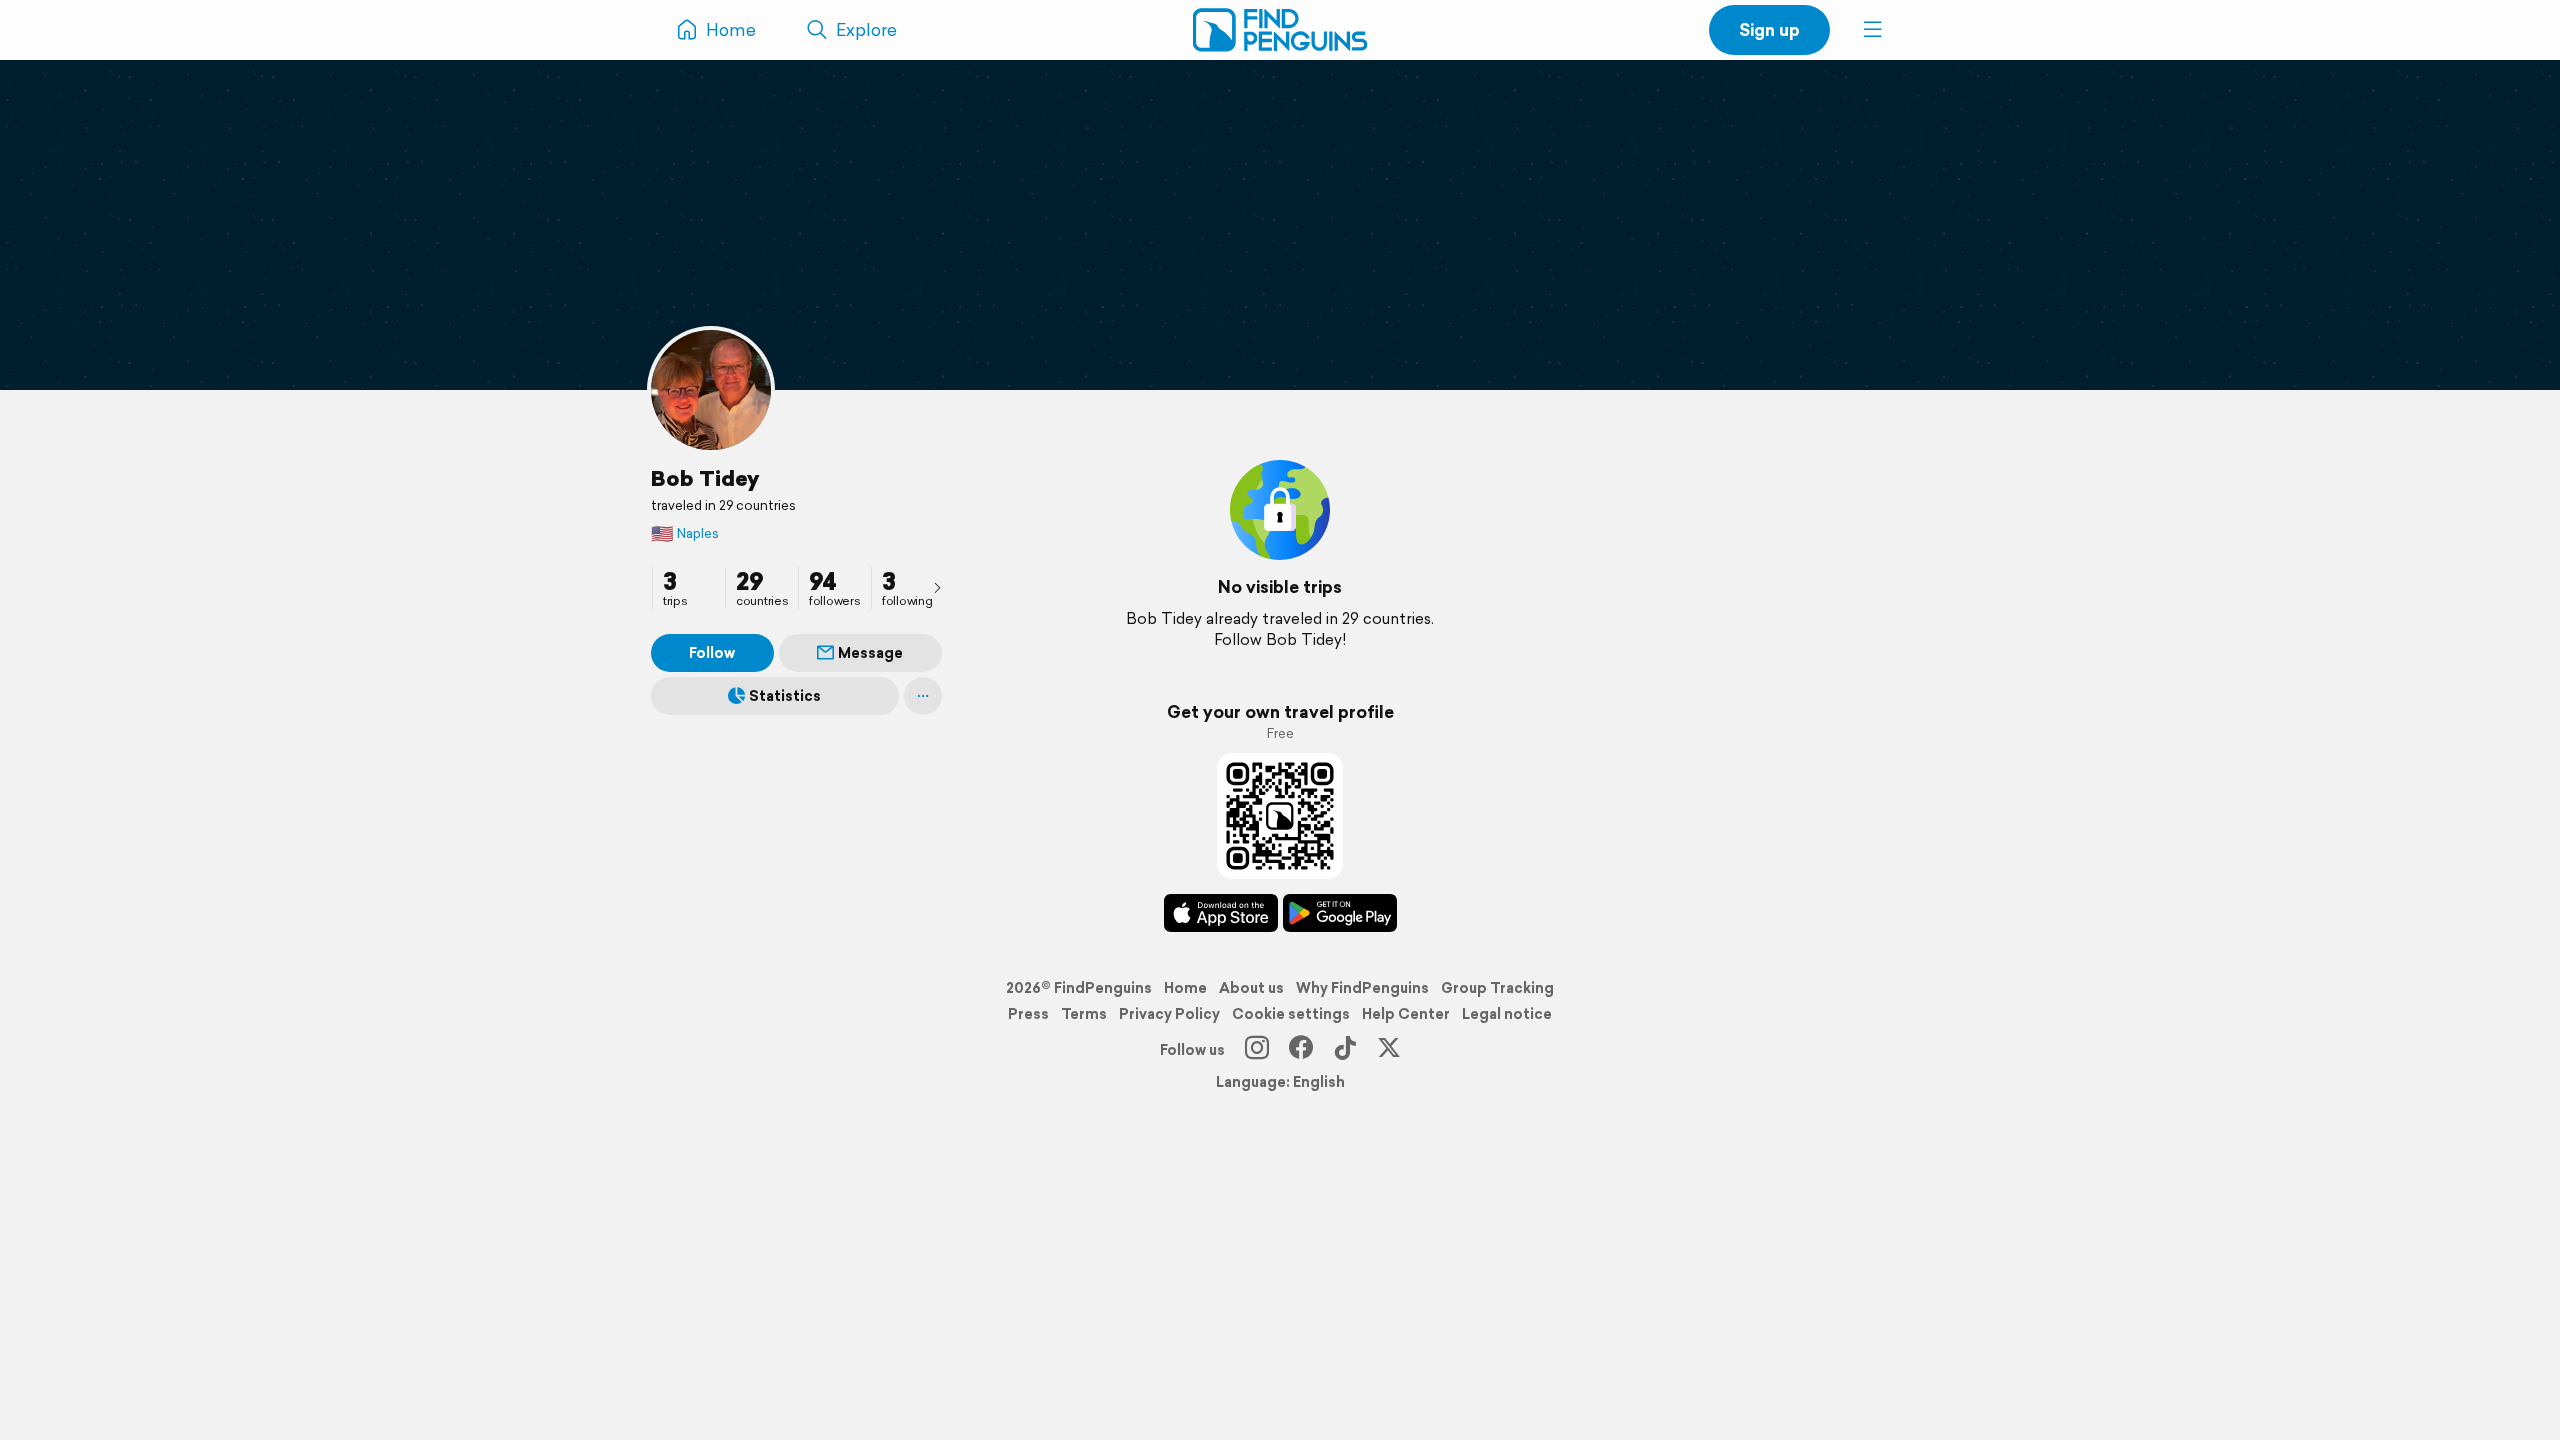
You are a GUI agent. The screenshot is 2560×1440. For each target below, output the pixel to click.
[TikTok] (1345, 1050)
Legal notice (1507, 1014)
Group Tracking (1497, 988)
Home (1185, 988)
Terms (1084, 1014)
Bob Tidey (705, 478)
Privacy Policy (1169, 1014)
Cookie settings (1291, 1014)
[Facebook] (1301, 1050)
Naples (685, 533)
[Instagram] (1257, 1050)
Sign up (1769, 29)
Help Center (1406, 1014)
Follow (712, 653)
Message (870, 653)
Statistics (785, 696)
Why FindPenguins (1362, 988)
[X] (1389, 1050)
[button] (1873, 30)
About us (1251, 988)
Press (1028, 1014)
